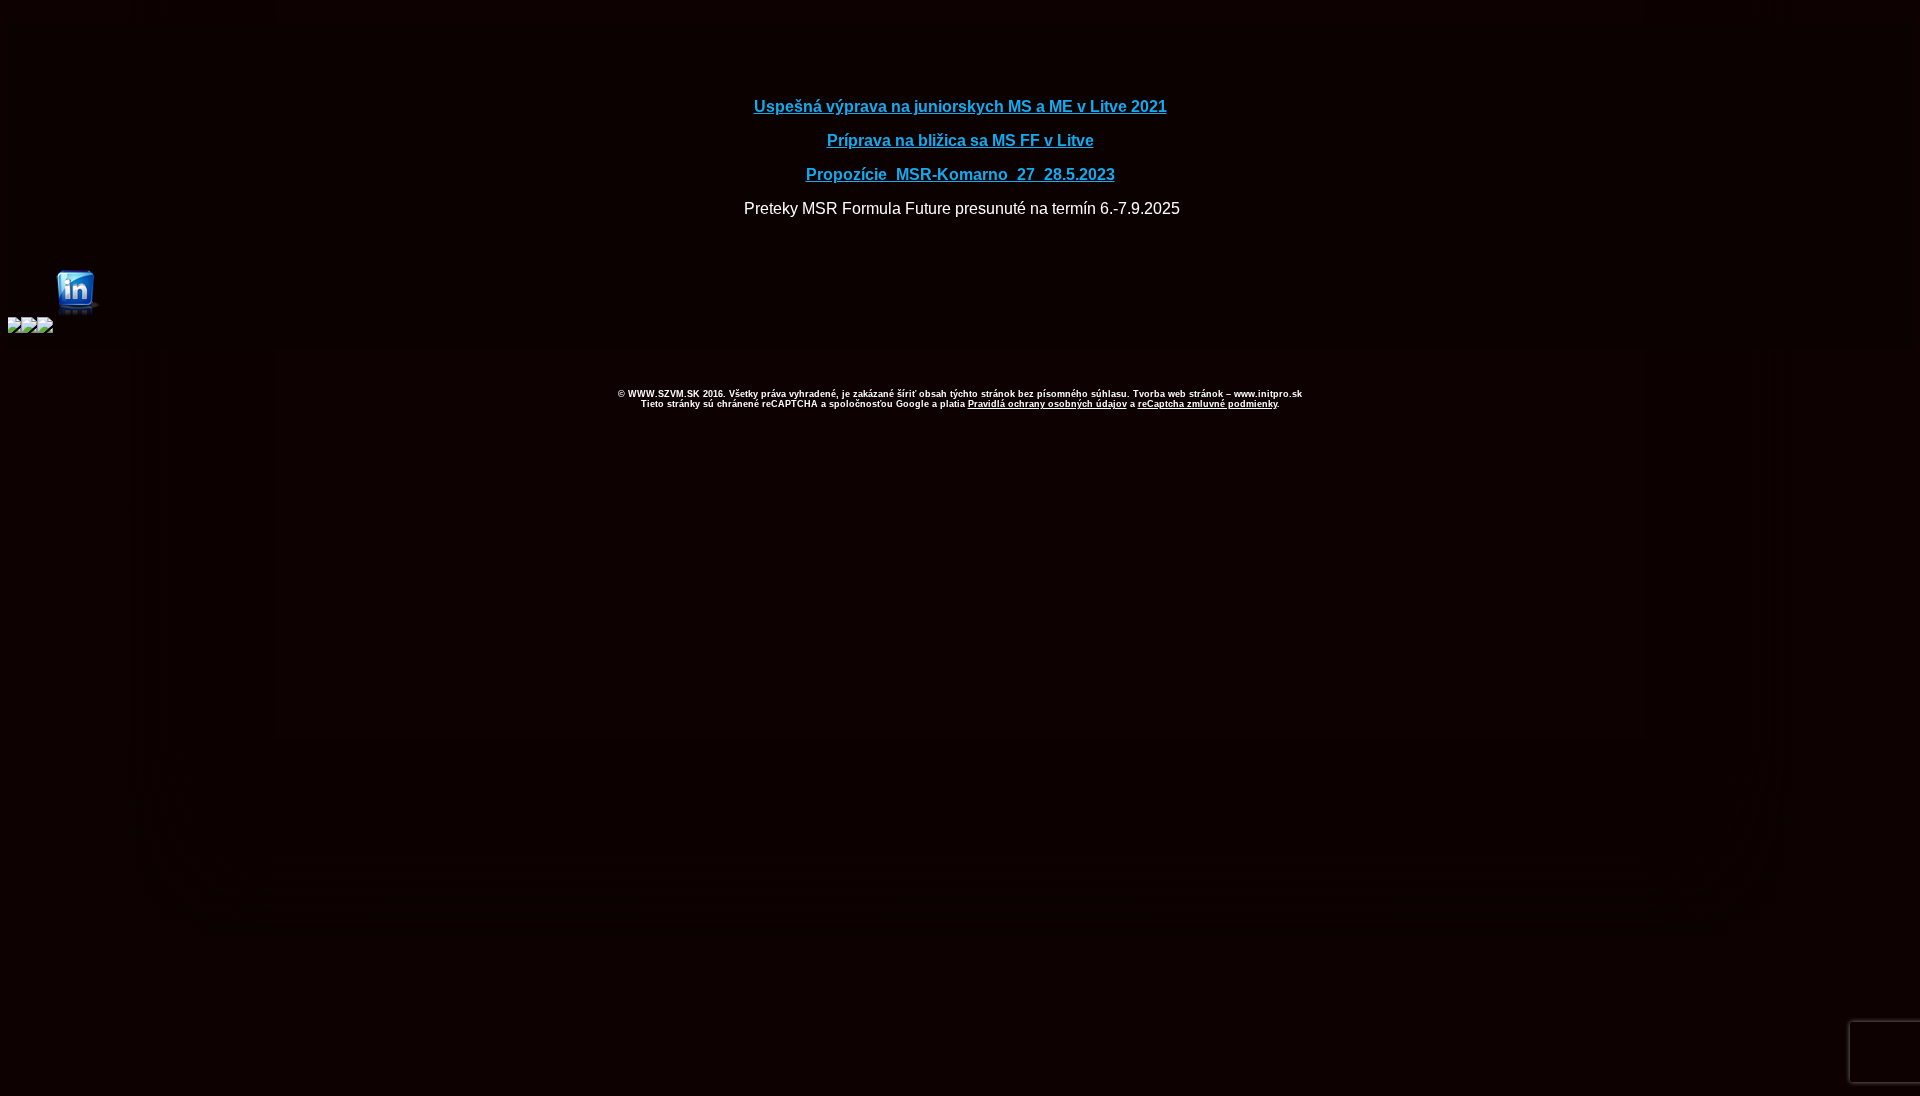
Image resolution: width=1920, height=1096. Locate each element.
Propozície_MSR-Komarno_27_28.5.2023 (960, 174)
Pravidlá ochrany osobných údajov (1047, 404)
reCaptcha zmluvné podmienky (1207, 404)
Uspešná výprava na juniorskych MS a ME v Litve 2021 (960, 106)
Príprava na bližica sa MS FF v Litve (960, 140)
